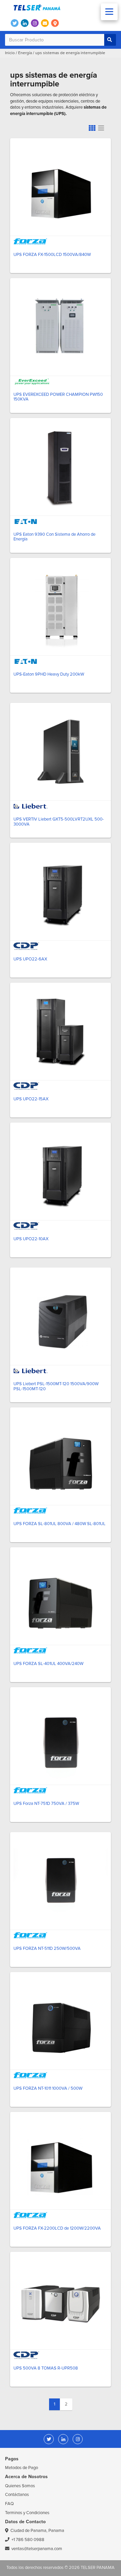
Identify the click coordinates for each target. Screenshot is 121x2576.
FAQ (9, 2504)
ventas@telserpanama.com (37, 2549)
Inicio (10, 53)
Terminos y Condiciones (27, 2513)
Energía (25, 53)
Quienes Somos (20, 2486)
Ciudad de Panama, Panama (37, 2531)
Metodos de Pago (22, 2468)
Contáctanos (17, 2495)
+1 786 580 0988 (28, 2540)
